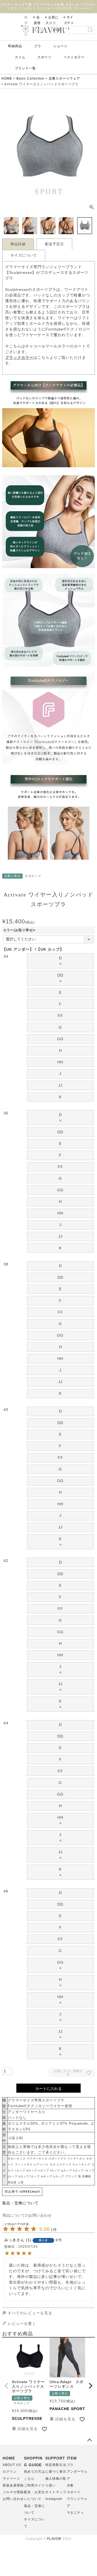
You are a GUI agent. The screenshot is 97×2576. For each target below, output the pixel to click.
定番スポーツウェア (65, 79)
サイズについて (24, 255)
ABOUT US (12, 2465)
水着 (70, 2485)
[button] (6, 2386)
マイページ (11, 2479)
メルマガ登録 (13, 2492)
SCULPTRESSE (27, 2418)
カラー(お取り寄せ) (20, 930)
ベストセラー (74, 57)
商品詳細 (18, 244)
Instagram (54, 2499)
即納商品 (15, 46)
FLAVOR (54, 2539)
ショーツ (60, 46)
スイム (20, 57)
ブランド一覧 (25, 68)
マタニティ (76, 2513)
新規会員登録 (13, 2485)
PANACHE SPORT (67, 2409)
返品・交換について (20, 2203)
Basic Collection (30, 79)
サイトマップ (56, 2492)
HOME (7, 79)
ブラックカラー (19, 357)
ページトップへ (89, 2440)
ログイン (10, 2472)
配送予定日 (54, 244)
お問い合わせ (13, 2499)
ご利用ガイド (34, 2485)
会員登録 (37, 23)
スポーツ (44, 57)
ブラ (38, 46)
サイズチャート (69, 23)
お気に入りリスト (52, 23)
